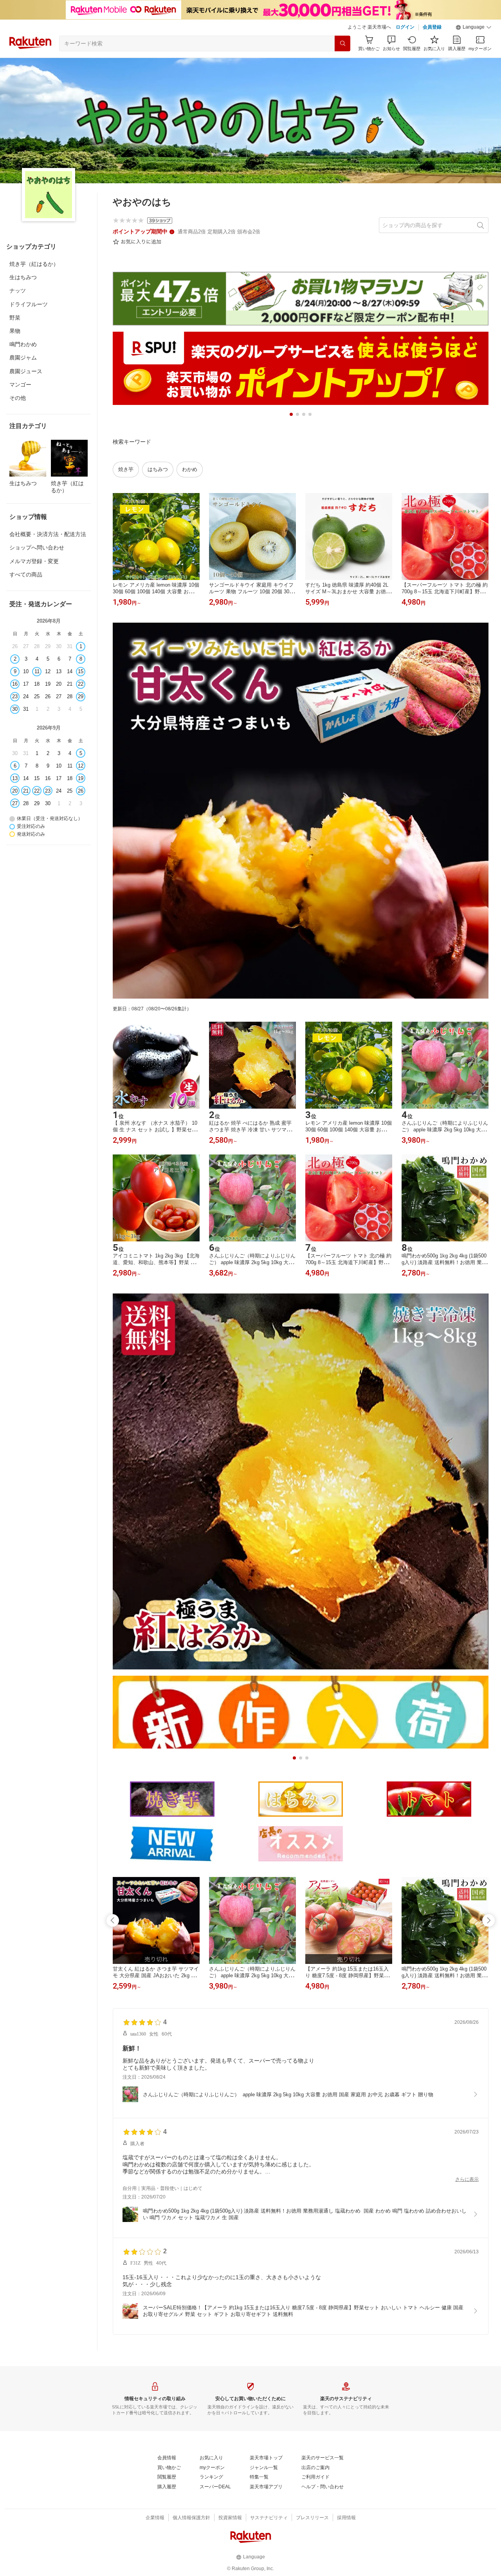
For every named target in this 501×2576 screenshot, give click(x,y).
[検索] (342, 43)
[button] (474, 27)
